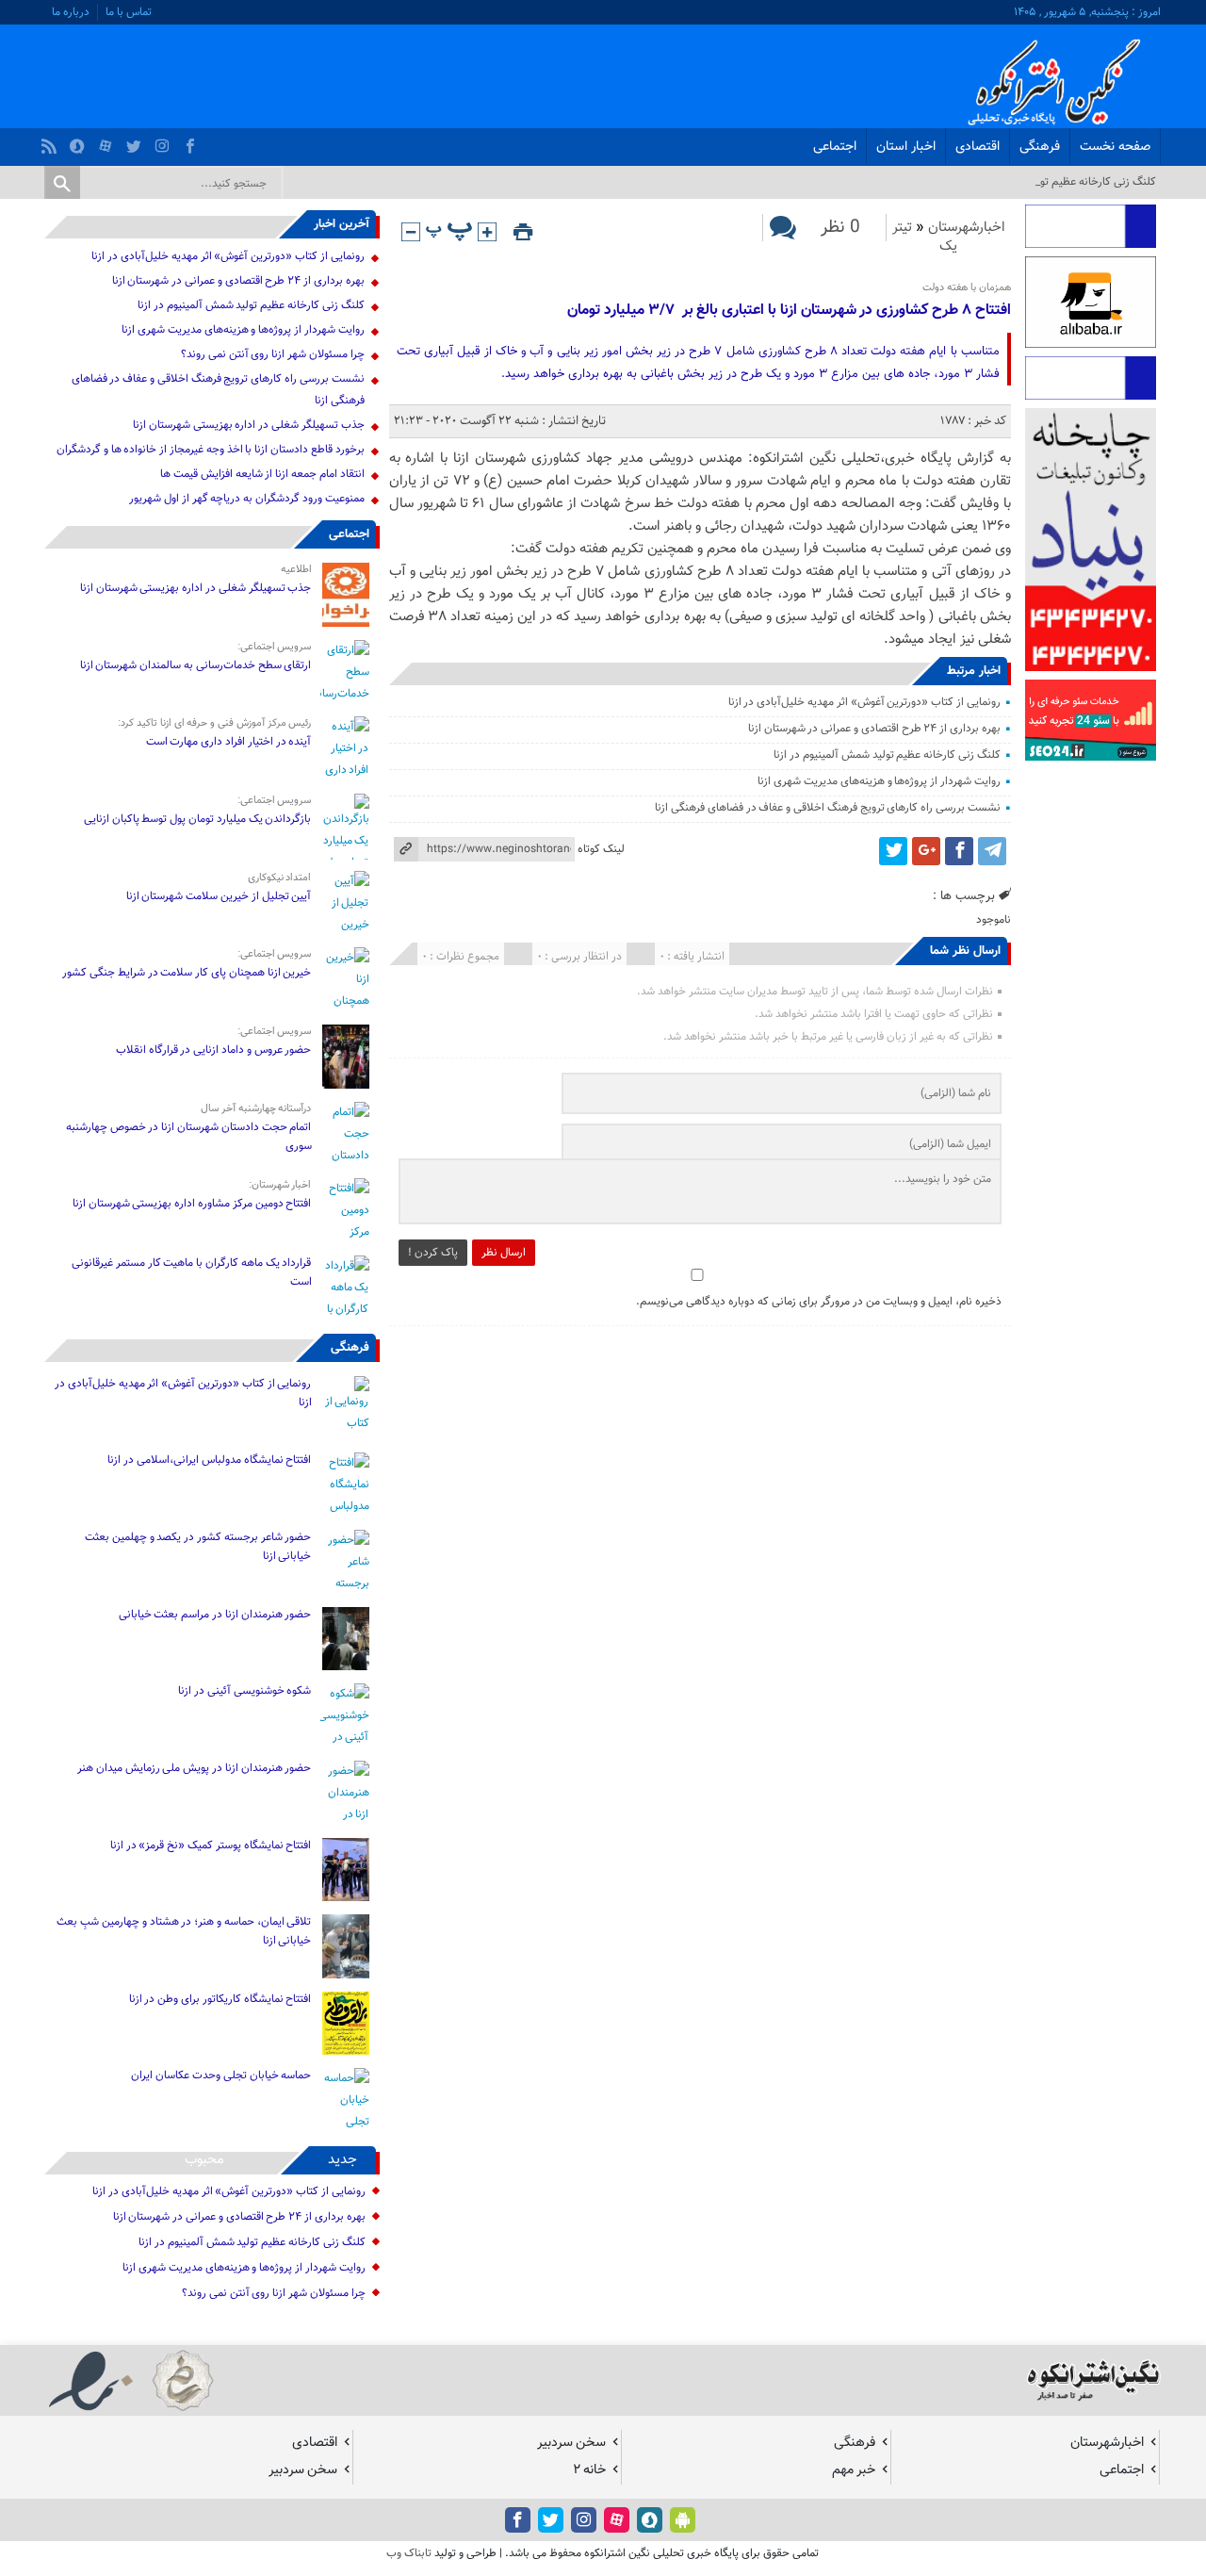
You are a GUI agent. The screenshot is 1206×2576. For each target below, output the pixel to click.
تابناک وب (409, 2553)
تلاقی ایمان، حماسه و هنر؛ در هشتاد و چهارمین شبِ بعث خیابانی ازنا (184, 1931)
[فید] (51, 141)
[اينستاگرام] (164, 141)
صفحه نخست (1115, 147)
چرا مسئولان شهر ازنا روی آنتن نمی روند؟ (273, 354)
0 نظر (840, 228)
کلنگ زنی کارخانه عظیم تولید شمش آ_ (1070, 182)
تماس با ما (129, 12)
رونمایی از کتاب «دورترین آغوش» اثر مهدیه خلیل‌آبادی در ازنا (864, 702)
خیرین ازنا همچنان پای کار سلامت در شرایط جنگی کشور (187, 973)
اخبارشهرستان (967, 228)
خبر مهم (854, 2470)
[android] (683, 2520)
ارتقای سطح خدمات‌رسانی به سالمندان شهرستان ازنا (196, 665)
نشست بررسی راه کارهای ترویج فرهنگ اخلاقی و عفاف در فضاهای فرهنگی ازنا (828, 808)
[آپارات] (108, 141)
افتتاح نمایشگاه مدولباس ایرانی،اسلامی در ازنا (209, 1460)
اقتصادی (978, 147)
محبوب (204, 2160)
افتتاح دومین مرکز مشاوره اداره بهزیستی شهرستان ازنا (192, 1204)
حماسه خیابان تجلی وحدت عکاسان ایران (220, 2076)
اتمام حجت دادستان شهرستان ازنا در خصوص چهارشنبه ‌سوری (189, 1137)
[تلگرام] (992, 851)
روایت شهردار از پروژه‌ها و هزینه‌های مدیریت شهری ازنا (879, 781)
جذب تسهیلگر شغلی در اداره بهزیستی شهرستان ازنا (249, 425)
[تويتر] (136, 141)
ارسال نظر (504, 1253)
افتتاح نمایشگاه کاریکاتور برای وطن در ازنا (220, 1999)
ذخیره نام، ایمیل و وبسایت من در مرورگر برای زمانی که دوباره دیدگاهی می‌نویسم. (819, 1302)
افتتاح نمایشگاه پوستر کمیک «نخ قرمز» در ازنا (211, 1846)
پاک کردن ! (433, 1253)
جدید (342, 2160)
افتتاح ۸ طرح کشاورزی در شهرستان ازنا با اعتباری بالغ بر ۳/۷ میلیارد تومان (789, 311)
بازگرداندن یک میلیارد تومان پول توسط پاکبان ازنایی (198, 819)
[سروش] (80, 141)
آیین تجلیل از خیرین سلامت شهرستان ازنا (219, 896)
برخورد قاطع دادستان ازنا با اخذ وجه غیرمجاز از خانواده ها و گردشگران (211, 450)
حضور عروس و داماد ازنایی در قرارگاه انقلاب (214, 1050)
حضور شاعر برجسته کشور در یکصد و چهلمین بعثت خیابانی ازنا (198, 1547)
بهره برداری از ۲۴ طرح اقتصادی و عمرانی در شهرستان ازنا (874, 729)
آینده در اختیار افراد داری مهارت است (229, 742)
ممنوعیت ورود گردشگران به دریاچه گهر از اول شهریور (246, 499)
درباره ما (71, 12)
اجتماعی (835, 147)
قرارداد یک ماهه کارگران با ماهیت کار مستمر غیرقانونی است (191, 1272)
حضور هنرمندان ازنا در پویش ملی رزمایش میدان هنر (194, 1768)
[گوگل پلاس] (926, 851)
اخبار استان (906, 147)
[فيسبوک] (193, 141)
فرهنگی (1040, 147)
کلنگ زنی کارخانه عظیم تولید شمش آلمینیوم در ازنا (887, 755)
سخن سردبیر (571, 2443)
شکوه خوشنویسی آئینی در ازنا (244, 1691)
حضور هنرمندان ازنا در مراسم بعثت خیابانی (214, 1615)
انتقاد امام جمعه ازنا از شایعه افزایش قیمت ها (262, 474)
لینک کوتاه (601, 849)
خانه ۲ (589, 2470)
